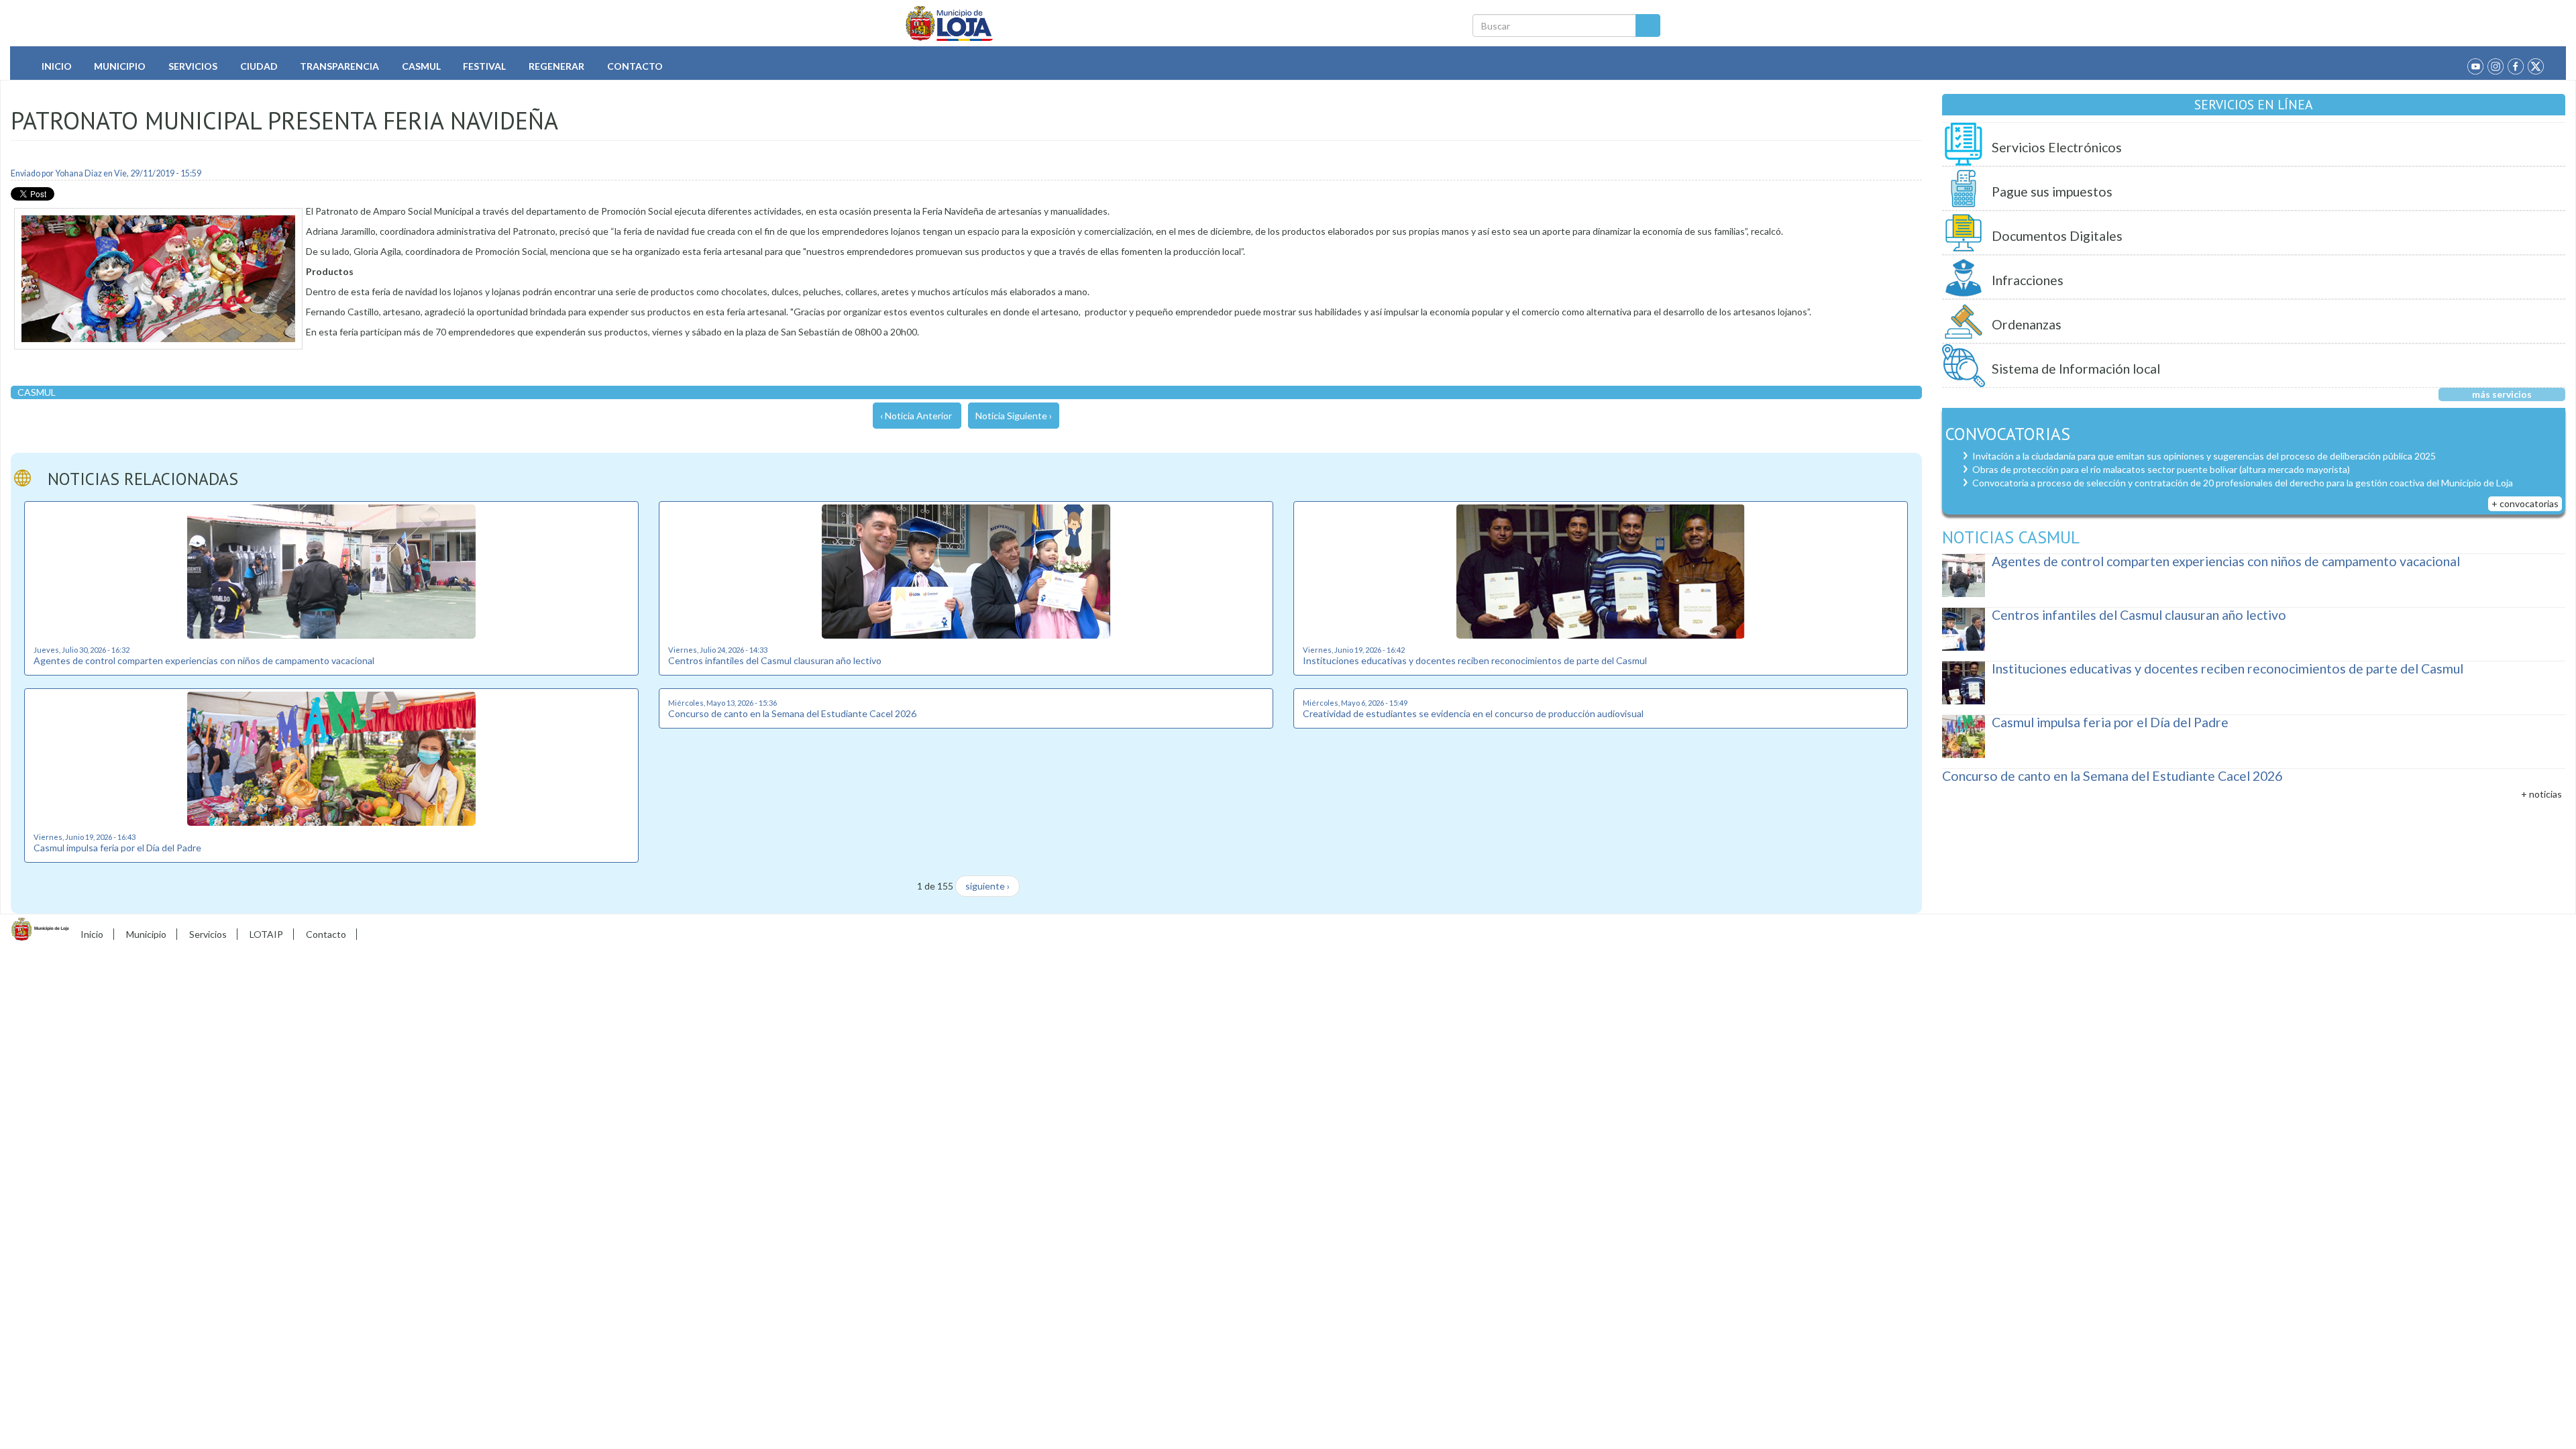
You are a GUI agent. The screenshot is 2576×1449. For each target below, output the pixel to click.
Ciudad (259, 66)
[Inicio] (950, 23)
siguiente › (987, 886)
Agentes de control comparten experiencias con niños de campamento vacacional (204, 660)
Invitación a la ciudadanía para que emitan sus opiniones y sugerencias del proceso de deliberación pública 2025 (2204, 456)
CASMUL (37, 392)
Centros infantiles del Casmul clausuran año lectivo (775, 660)
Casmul (421, 66)
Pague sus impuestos (2052, 192)
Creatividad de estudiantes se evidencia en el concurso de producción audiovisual (1473, 713)
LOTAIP (266, 934)
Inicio (57, 66)
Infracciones (2028, 280)
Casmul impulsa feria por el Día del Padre (117, 848)
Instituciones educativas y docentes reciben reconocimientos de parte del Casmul (1475, 660)
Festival (484, 66)
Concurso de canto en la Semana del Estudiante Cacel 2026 (792, 713)
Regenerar (556, 66)
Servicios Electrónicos (2057, 147)
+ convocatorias (2525, 503)
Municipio (120, 66)
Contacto (635, 66)
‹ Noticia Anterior (916, 416)
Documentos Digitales (2057, 236)
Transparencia (339, 66)
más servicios (2502, 394)
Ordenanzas (2027, 324)
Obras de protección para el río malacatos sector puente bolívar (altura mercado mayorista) (2161, 469)
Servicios (193, 66)
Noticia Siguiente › (1014, 416)
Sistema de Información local (2076, 369)
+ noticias (2541, 794)
